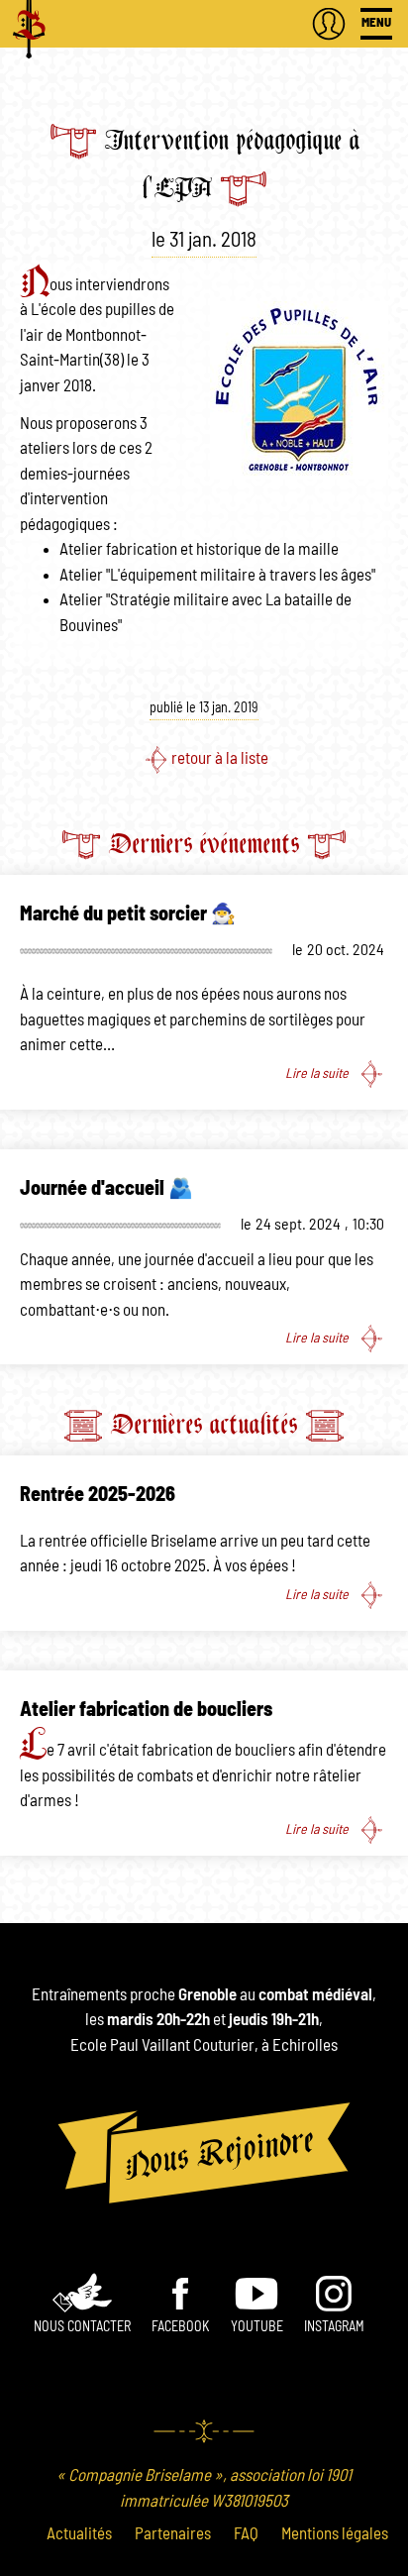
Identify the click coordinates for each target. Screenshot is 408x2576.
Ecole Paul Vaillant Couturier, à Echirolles (204, 2045)
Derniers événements (204, 844)
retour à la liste (220, 758)
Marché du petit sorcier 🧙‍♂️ (128, 914)
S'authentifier (329, 24)
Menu (376, 23)
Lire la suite (317, 1073)
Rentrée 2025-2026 (98, 1495)
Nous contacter (82, 2327)
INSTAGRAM (334, 2327)
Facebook (180, 2327)
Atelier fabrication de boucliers (146, 1710)
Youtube (257, 2327)
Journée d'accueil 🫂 (106, 1189)
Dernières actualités (204, 1424)
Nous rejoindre (204, 2153)
